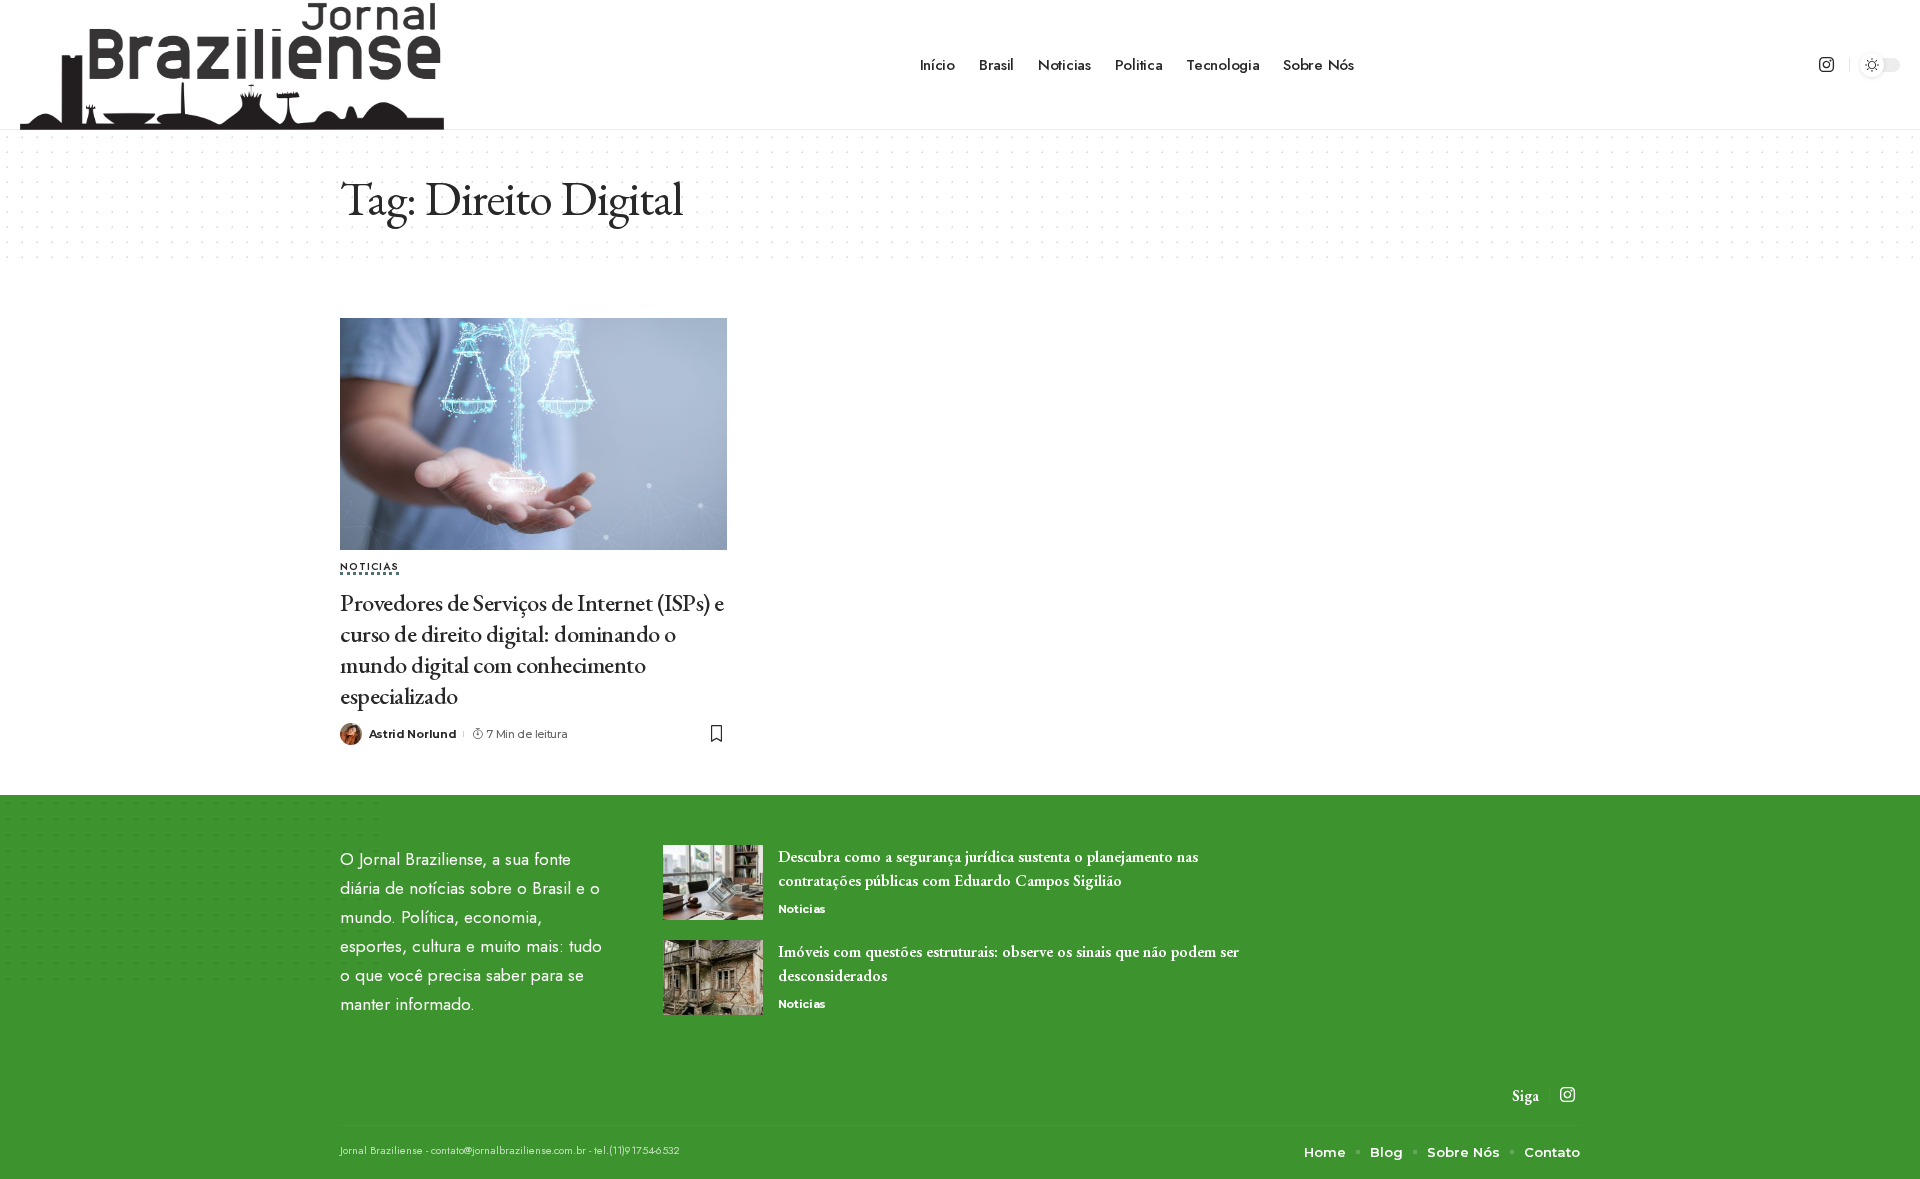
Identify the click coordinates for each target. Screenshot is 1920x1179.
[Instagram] (1826, 65)
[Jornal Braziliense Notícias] (232, 65)
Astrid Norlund (413, 734)
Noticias (369, 568)
